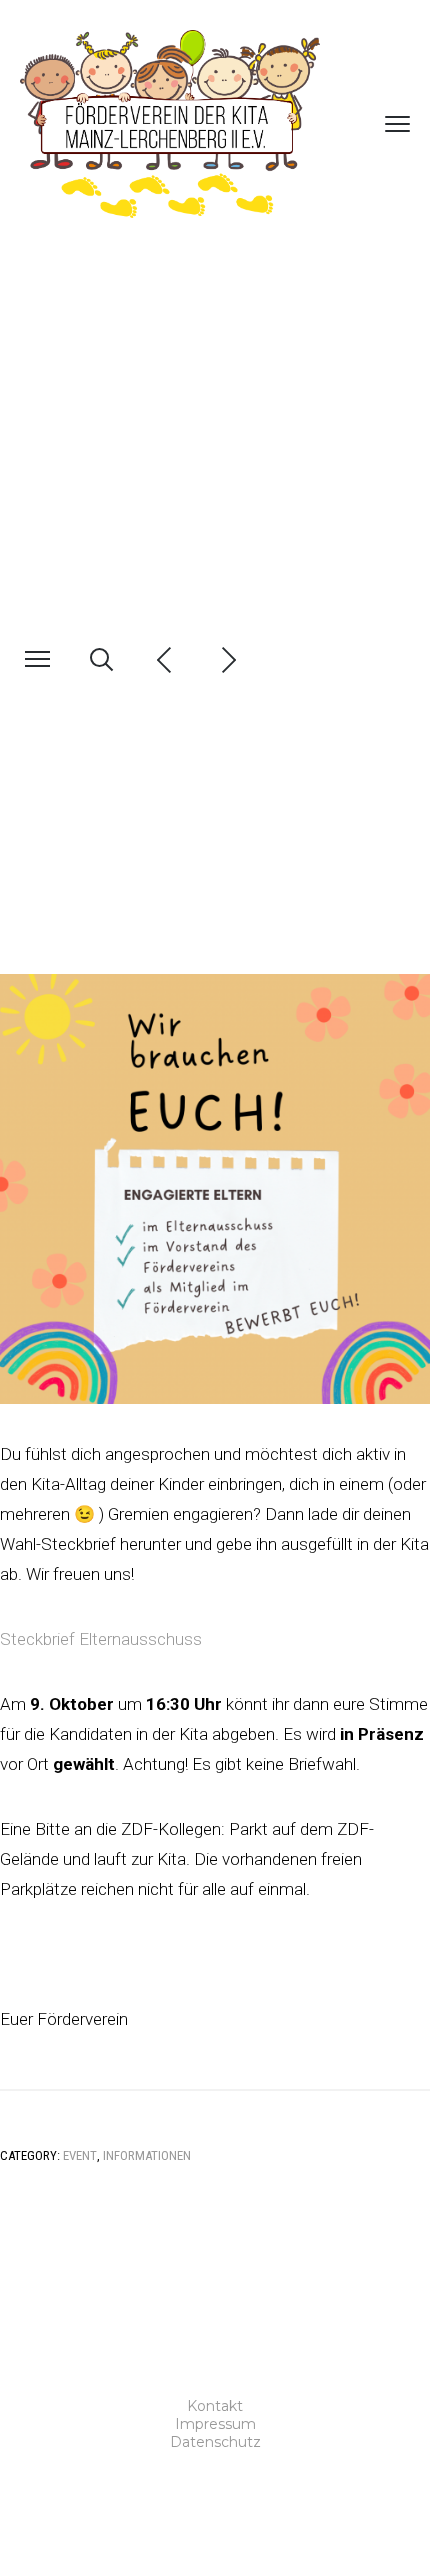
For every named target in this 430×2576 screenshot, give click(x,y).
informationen (147, 2155)
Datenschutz (215, 2442)
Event (80, 2155)
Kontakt (215, 2406)
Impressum (215, 2424)
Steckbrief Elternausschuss (101, 1639)
